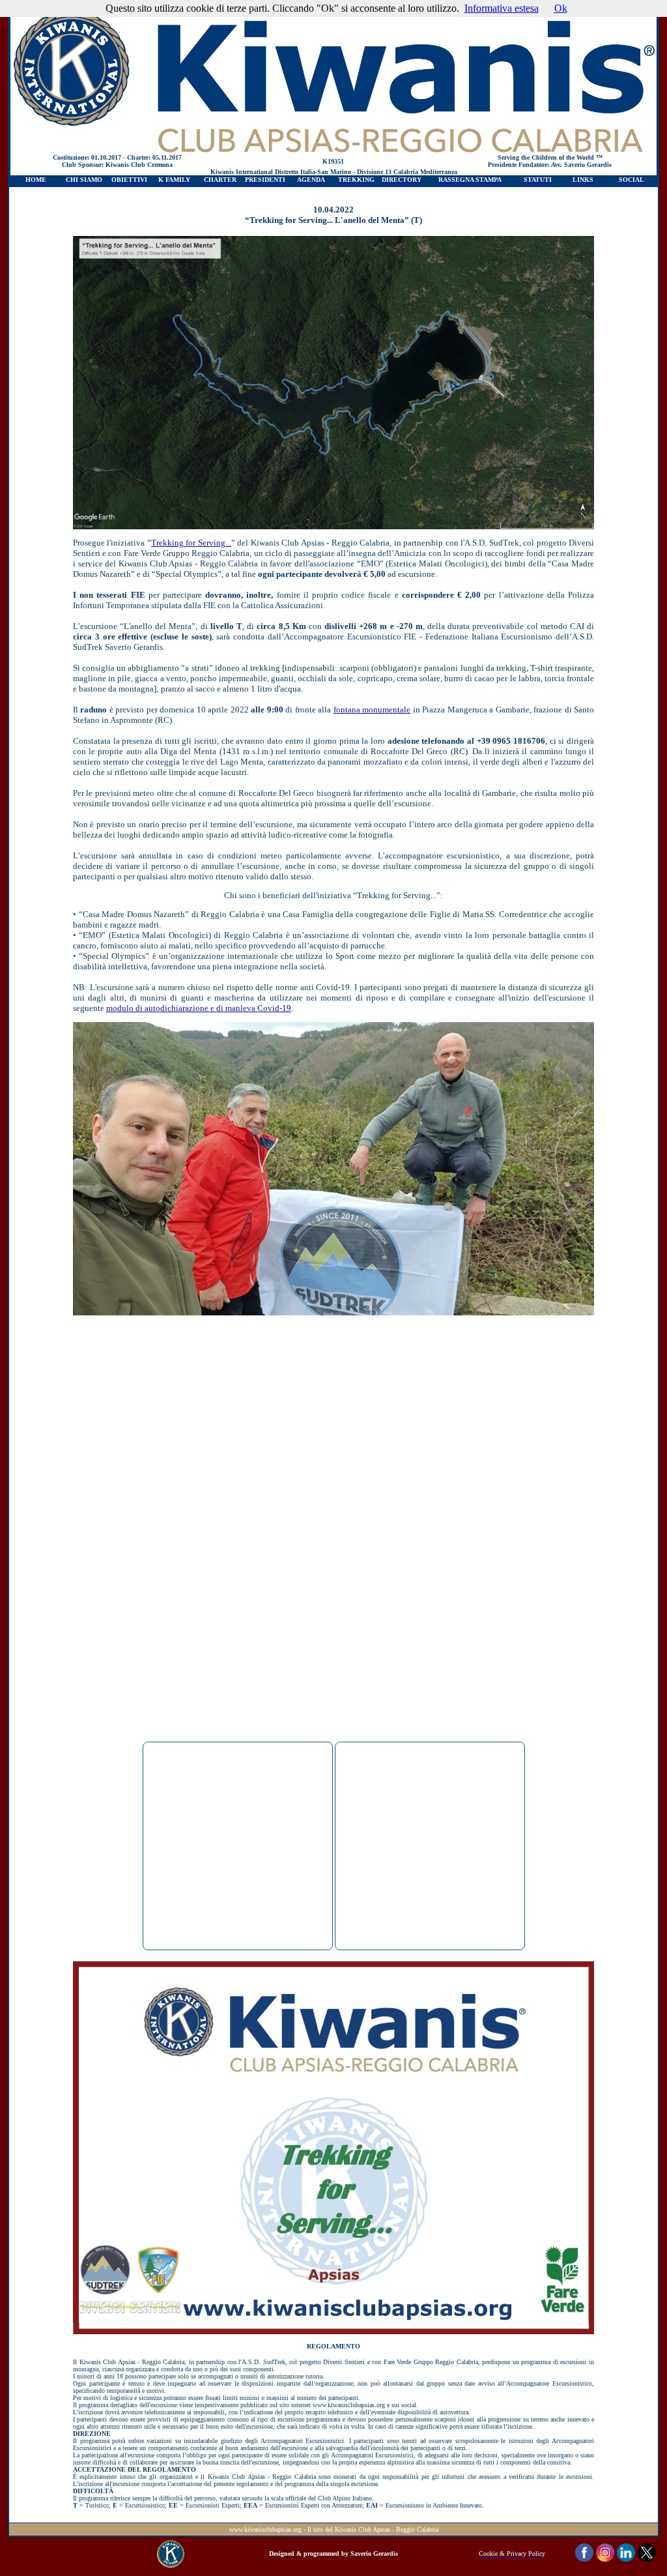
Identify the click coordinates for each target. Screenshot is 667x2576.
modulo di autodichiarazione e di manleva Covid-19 (199, 1008)
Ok (561, 8)
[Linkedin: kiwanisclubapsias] (626, 2558)
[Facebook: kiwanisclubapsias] (584, 2558)
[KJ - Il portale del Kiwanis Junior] (171, 2564)
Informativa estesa (502, 8)
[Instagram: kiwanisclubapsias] (605, 2558)
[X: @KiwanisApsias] (647, 2558)
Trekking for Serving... (191, 543)
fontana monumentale (372, 710)
